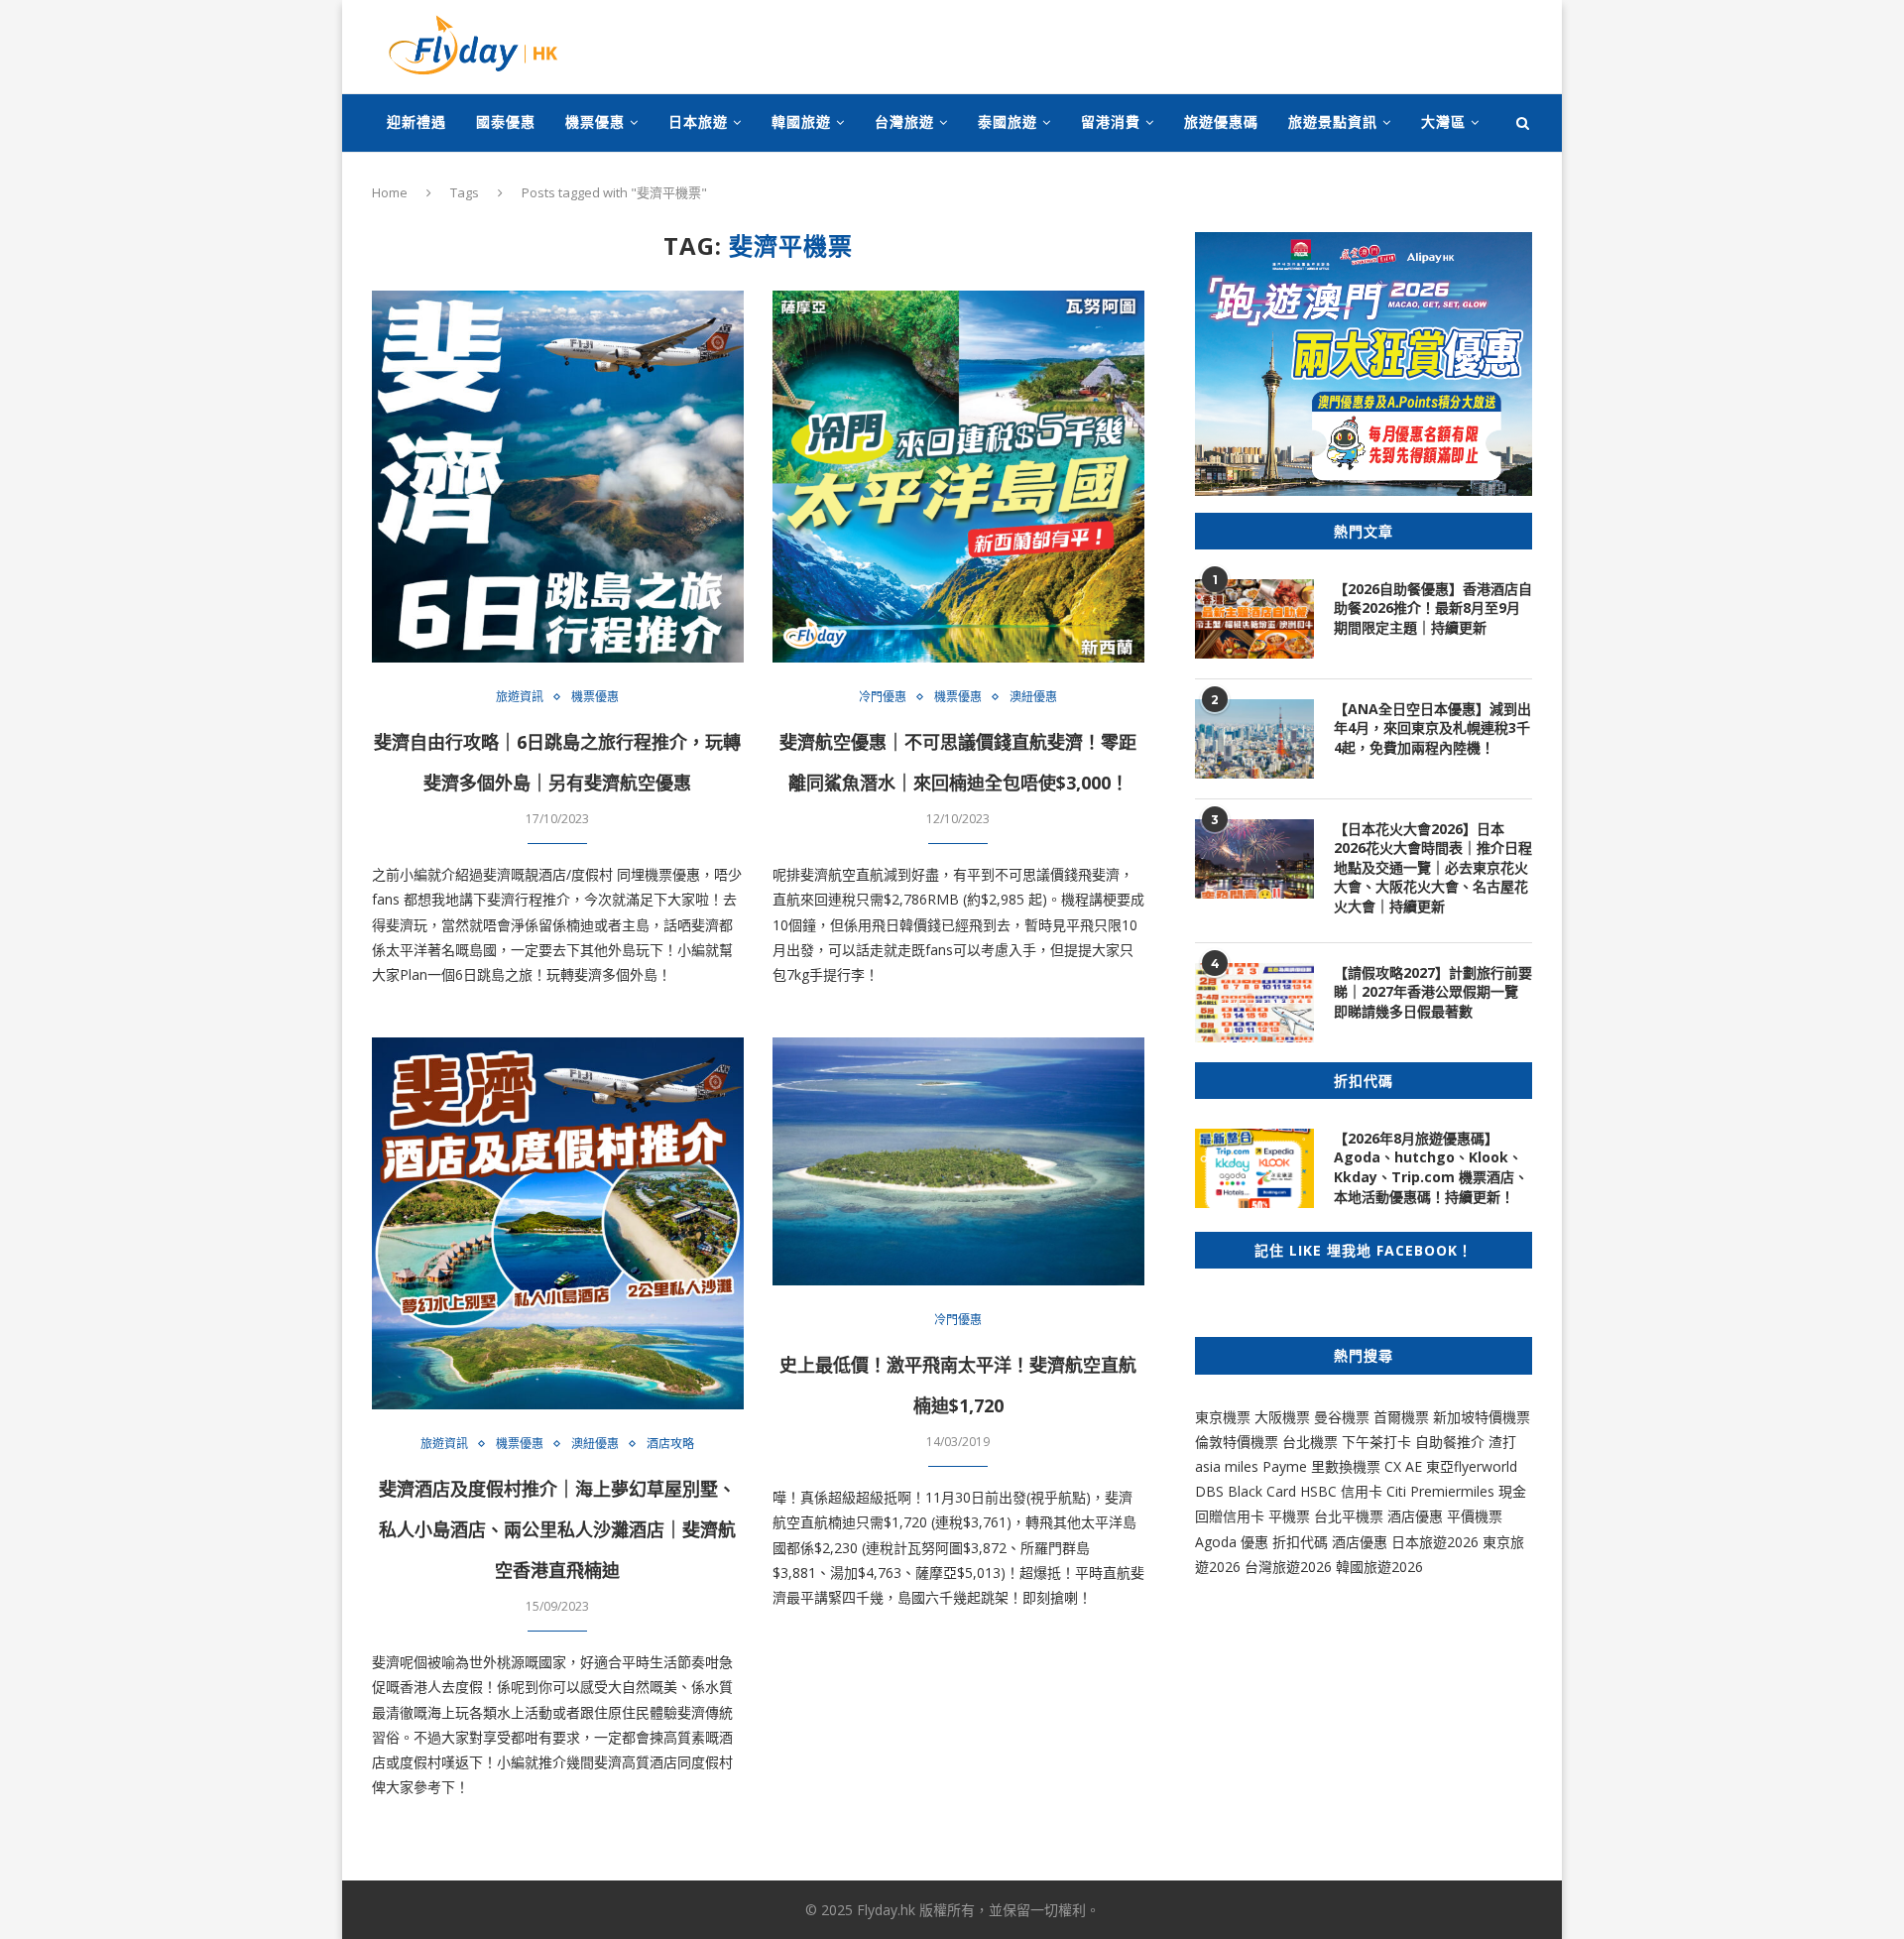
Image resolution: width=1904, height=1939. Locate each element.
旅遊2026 (1393, 1567)
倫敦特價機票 (1237, 1442)
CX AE (1403, 1466)
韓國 (1350, 1567)
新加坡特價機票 (1482, 1417)
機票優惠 (595, 121)
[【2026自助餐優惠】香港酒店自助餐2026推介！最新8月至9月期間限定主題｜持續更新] (1254, 619)
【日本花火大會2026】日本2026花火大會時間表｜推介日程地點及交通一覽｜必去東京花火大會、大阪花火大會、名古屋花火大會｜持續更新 (1433, 867)
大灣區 (1443, 121)
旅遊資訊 (520, 697)
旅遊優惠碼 (1221, 121)
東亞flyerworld (1472, 1466)
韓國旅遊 (801, 121)
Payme (1287, 1466)
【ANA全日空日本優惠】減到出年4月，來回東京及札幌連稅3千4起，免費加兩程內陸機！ (1432, 728)
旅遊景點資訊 (1333, 121)
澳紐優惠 (1033, 697)
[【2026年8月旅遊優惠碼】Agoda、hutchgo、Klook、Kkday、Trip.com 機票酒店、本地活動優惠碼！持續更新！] (1254, 1168)
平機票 (1291, 1516)
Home (390, 192)
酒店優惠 (1415, 1516)
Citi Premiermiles (1440, 1491)
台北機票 (1310, 1442)
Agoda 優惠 (1234, 1542)
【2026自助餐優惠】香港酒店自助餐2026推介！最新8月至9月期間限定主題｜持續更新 (1433, 608)
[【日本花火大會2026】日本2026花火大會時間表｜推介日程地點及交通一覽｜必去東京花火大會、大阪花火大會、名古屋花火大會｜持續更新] (1254, 859)
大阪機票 (1282, 1417)
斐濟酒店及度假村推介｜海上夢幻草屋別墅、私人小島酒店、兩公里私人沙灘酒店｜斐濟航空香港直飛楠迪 (557, 1529)
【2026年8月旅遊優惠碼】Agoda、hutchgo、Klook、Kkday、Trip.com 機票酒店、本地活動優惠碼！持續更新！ (1431, 1167)
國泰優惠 (506, 121)
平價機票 (1475, 1516)
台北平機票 (1351, 1516)
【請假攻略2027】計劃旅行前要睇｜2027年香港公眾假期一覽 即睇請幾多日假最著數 (1433, 992)
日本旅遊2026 (1435, 1542)
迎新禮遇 (416, 121)
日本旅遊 (698, 121)
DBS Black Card (1246, 1491)
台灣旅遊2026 (1288, 1567)
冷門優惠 (883, 697)
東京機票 (1223, 1417)
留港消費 (1111, 121)
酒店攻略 (670, 1444)
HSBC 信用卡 (1341, 1491)
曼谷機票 (1342, 1417)
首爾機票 (1401, 1417)
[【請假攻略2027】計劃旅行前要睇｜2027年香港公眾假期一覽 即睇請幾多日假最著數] (1254, 1003)
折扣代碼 (1300, 1542)
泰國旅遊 (1008, 121)
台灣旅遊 (904, 121)
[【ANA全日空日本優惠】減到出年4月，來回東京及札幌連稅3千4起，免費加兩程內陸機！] (1254, 739)
